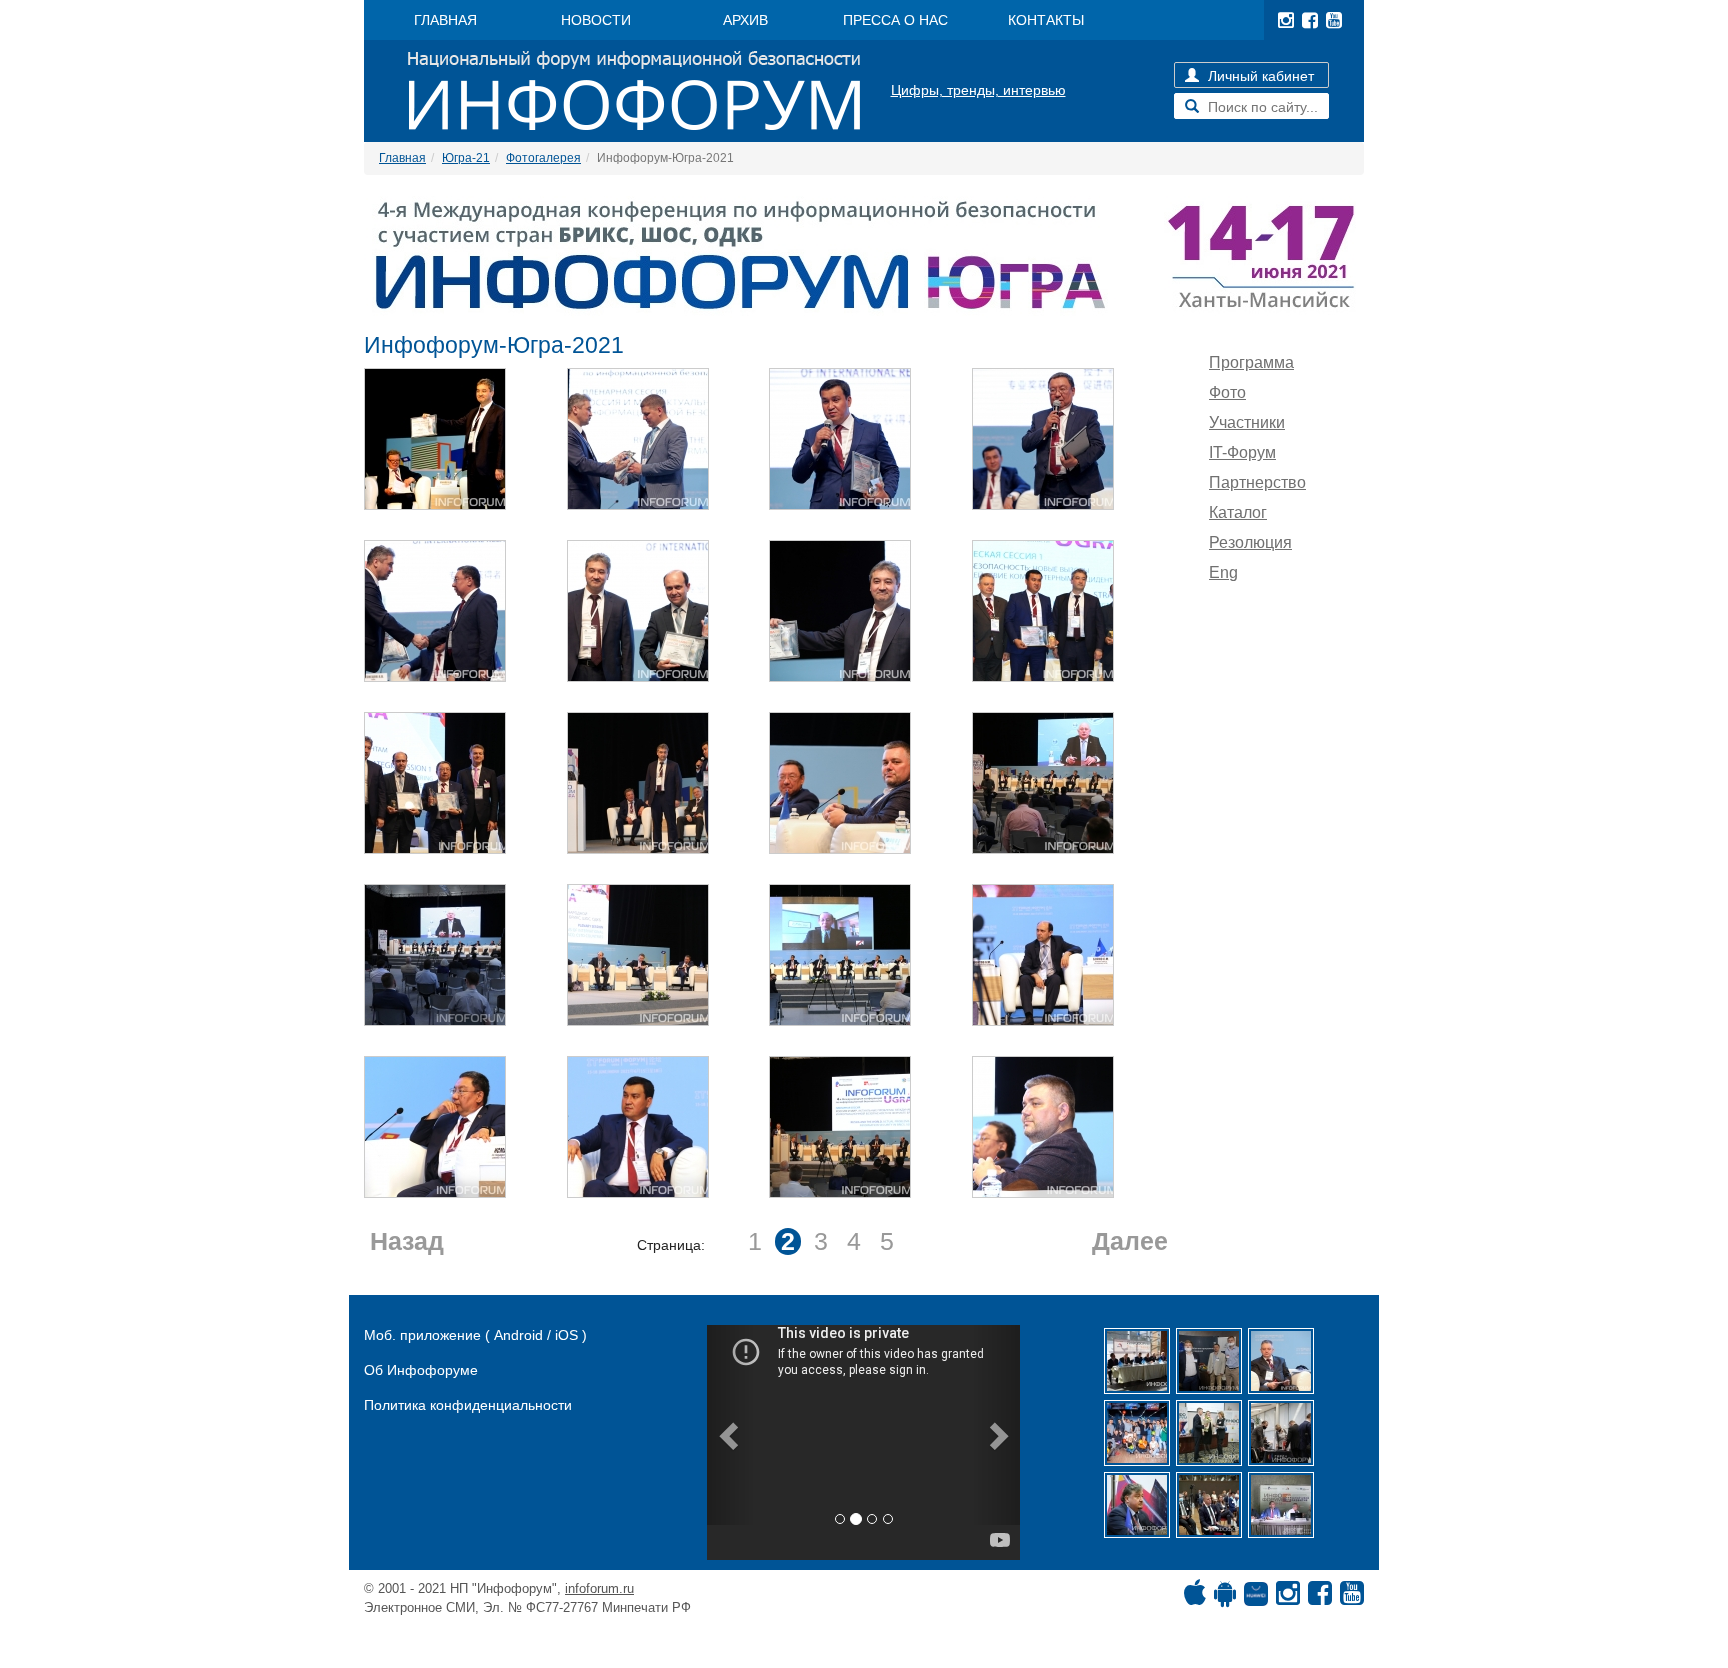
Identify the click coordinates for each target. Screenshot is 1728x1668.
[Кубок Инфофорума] (1209, 1433)
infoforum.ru (599, 1588)
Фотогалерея (543, 158)
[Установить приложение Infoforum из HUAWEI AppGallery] (1256, 1598)
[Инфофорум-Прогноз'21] (1137, 1505)
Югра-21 (466, 158)
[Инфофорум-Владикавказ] (1281, 1505)
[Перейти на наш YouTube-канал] (1334, 20)
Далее (1130, 1241)
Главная (402, 158)
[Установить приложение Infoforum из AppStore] (1195, 1598)
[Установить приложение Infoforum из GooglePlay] (1225, 1598)
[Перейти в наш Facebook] (1310, 20)
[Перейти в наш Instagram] (1286, 20)
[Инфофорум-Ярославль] (1137, 1433)
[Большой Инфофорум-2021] (1281, 1433)
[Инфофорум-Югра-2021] (1281, 1361)
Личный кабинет (1259, 76)
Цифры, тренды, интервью (978, 90)
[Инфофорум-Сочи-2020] (1209, 1505)
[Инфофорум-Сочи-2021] (1209, 1361)
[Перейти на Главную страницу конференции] (864, 256)
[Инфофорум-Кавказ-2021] (1137, 1361)
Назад (407, 1241)
